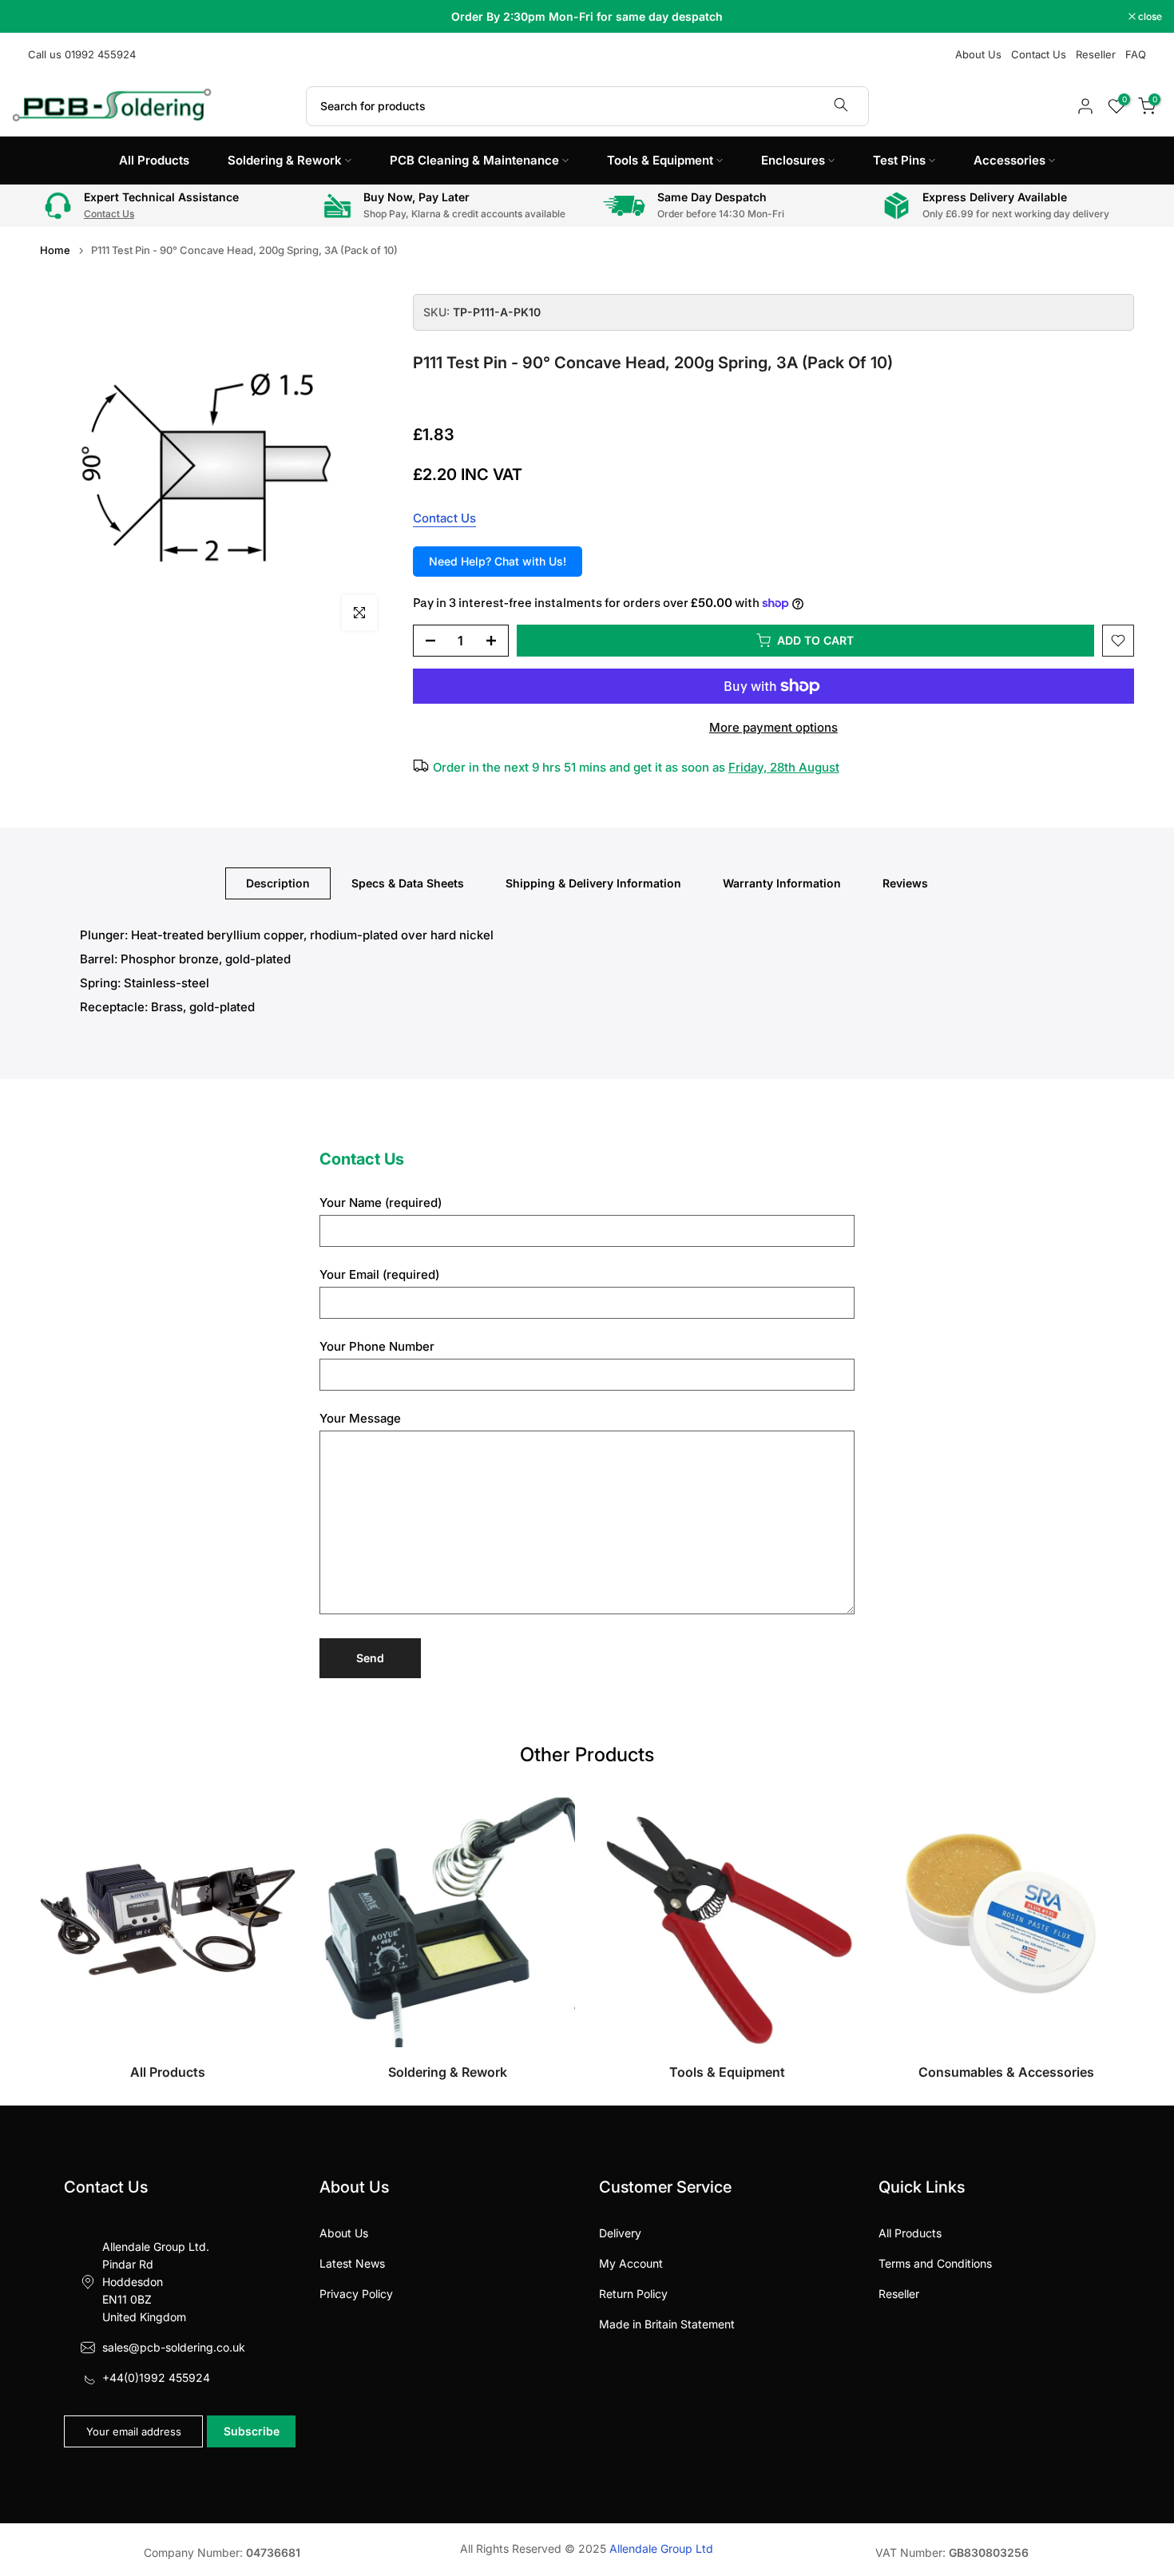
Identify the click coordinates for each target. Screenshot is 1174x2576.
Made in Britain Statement (667, 2324)
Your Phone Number (377, 1346)
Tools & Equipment (660, 160)
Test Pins (899, 160)
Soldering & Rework (285, 160)
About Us (978, 54)
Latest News (352, 2263)
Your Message (360, 1418)
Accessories (1009, 160)
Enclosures (793, 160)
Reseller (1096, 54)
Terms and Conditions (935, 2263)
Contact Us (1039, 54)
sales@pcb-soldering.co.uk (174, 2347)
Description (278, 883)
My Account (631, 2263)
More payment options (773, 727)
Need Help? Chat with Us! (498, 561)
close (32, 17)
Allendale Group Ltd (661, 2548)
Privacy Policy (356, 2294)
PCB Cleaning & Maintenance (474, 160)
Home (55, 250)
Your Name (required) (381, 1203)
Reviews (905, 883)
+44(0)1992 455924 (156, 2378)
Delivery (620, 2233)
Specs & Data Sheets (408, 883)
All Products (154, 160)
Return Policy (633, 2294)
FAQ (1136, 54)
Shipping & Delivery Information (593, 883)
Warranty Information (782, 883)
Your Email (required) (379, 1274)
